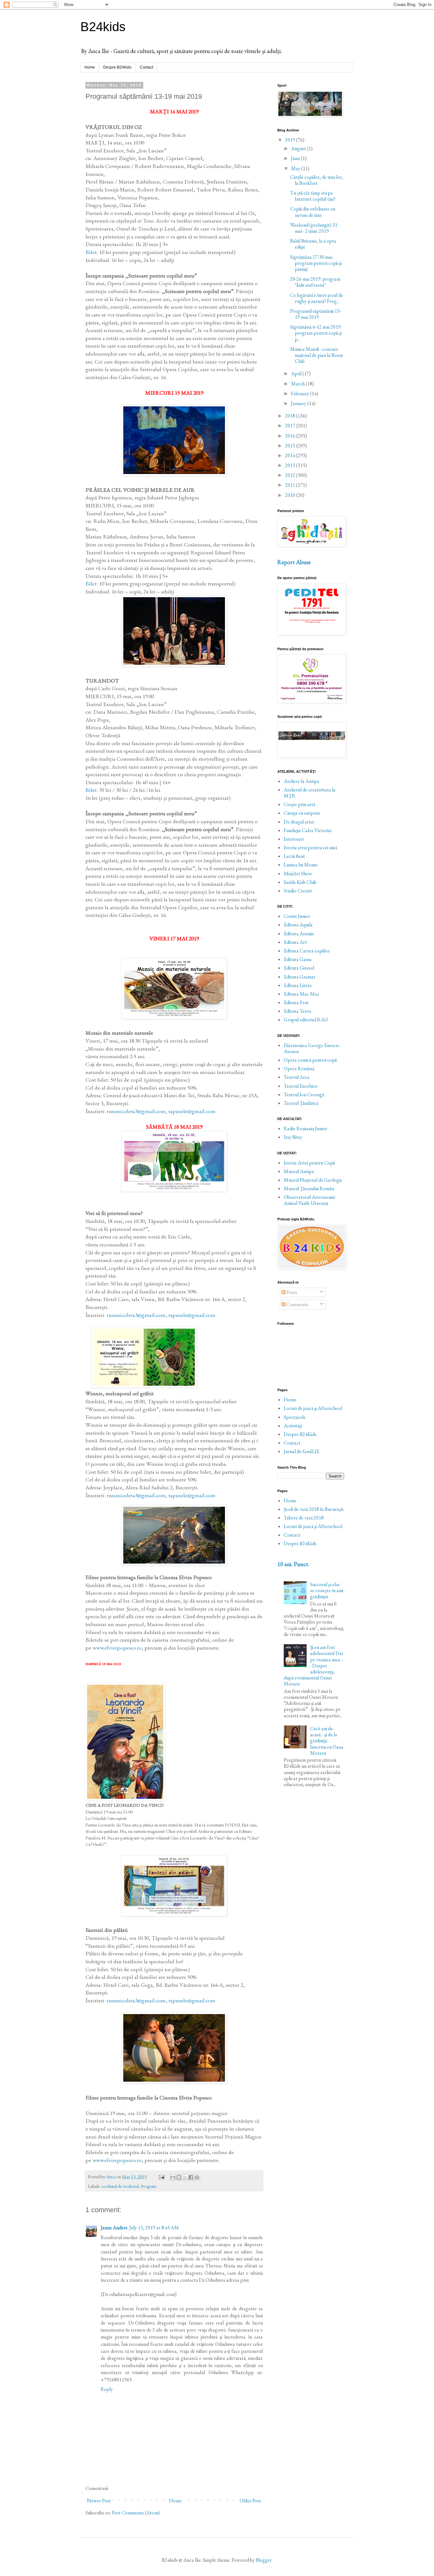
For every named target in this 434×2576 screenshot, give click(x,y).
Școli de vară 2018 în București (314, 1509)
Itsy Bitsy (293, 1137)
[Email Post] (161, 2176)
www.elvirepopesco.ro (117, 1648)
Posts (291, 1292)
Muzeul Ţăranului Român (309, 1188)
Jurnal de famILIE (302, 1451)
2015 (291, 446)
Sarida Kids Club (300, 882)
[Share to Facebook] (191, 2177)
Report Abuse (294, 562)
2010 (291, 495)
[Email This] (173, 2177)
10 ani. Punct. (293, 1564)
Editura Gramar (300, 977)
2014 (291, 455)
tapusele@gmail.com (192, 1111)
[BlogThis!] (179, 2177)
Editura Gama (298, 959)
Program (149, 2186)
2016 (291, 436)
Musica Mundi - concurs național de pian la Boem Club (316, 355)
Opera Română (299, 1068)
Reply (107, 2389)
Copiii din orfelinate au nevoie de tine (313, 212)
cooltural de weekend (120, 2186)
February (301, 394)
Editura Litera (298, 985)
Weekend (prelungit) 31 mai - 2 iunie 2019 (314, 228)
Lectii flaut (294, 856)
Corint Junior (297, 916)
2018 (291, 416)
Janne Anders (114, 2228)
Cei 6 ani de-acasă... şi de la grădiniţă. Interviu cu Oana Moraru (327, 1741)
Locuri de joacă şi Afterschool (313, 1408)
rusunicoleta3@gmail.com (136, 1111)
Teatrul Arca (297, 1077)
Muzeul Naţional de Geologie (313, 1180)
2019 (291, 140)
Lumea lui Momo (301, 865)
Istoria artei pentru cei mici (310, 848)
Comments (297, 1304)
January (299, 403)
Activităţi (293, 1426)
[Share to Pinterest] (197, 2177)
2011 (291, 485)
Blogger (264, 2560)
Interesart (294, 839)
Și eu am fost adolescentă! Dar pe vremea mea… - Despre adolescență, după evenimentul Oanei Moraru (314, 1665)
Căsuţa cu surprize (302, 813)
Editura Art (295, 942)
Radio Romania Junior (305, 1128)
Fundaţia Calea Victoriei (308, 830)
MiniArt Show (298, 874)
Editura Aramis (299, 934)
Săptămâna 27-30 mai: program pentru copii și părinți (316, 263)
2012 (291, 475)
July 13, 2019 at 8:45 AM (154, 2228)
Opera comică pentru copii (310, 1060)
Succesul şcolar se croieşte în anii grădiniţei (327, 1590)
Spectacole (295, 1417)
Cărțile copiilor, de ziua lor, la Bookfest (317, 180)
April (297, 374)
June (296, 158)
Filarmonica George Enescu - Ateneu (312, 1048)
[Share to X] (185, 2177)
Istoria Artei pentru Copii (309, 1163)
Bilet (91, 252)
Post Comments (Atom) (136, 2513)
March (298, 384)
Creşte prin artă (299, 804)
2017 (291, 426)
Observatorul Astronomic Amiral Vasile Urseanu (310, 1200)
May (296, 168)
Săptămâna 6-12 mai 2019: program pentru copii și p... (316, 333)
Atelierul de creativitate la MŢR (310, 793)
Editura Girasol (299, 968)
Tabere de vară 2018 (304, 1518)
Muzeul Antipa (299, 1171)
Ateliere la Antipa (302, 781)
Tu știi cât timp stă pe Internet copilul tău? (313, 196)
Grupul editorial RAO (306, 1020)
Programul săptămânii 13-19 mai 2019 (315, 314)
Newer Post (99, 2501)
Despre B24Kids (117, 67)
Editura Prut (296, 1002)
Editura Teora (298, 1011)
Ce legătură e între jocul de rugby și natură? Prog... (317, 298)
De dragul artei (299, 822)
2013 (291, 465)
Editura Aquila (298, 925)
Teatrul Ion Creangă (304, 1094)
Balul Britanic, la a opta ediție (313, 244)
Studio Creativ (298, 891)
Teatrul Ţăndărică (301, 1103)
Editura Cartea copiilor (307, 951)
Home (90, 67)
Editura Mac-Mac (302, 994)
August (299, 148)
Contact (146, 67)
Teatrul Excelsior (301, 1086)
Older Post (250, 2501)
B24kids (103, 27)
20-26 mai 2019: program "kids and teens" (315, 282)
